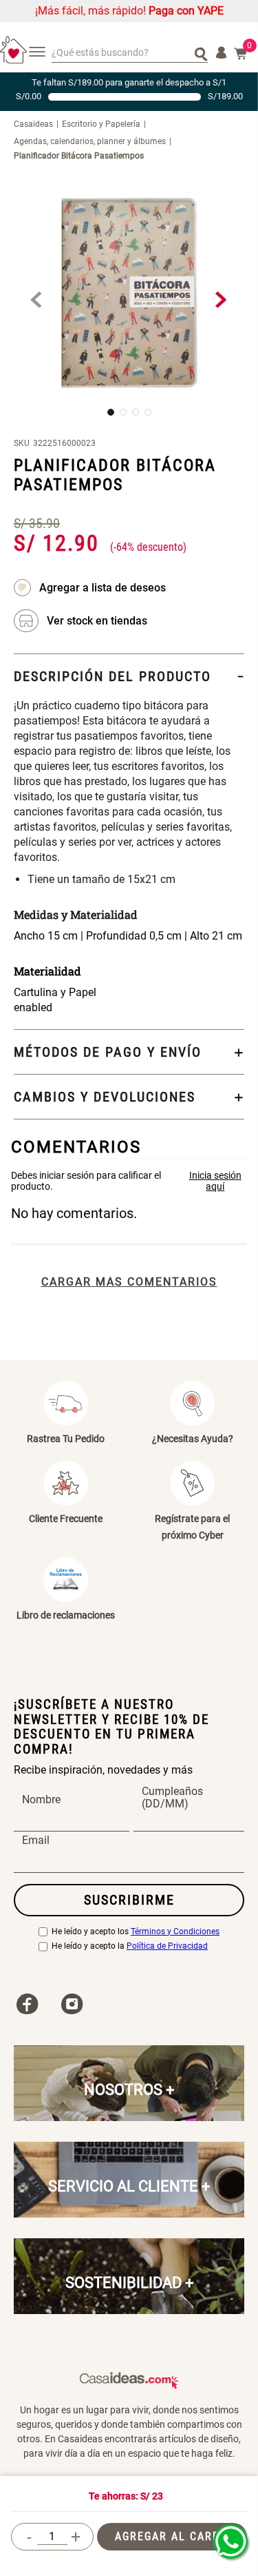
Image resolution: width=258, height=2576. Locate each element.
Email (36, 1840)
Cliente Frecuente (66, 1519)
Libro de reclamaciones (66, 1615)
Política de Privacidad (167, 1946)
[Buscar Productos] (201, 53)
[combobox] (130, 53)
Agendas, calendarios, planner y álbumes (90, 141)
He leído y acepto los (136, 1932)
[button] (97, 621)
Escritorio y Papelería (101, 124)
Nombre (41, 1800)
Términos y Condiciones (175, 1932)
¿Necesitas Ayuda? (193, 1439)
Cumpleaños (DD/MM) (172, 1798)
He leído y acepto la (130, 1946)
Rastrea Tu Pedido (66, 1439)
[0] (241, 54)
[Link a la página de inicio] (38, 124)
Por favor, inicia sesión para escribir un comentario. (129, 1181)
